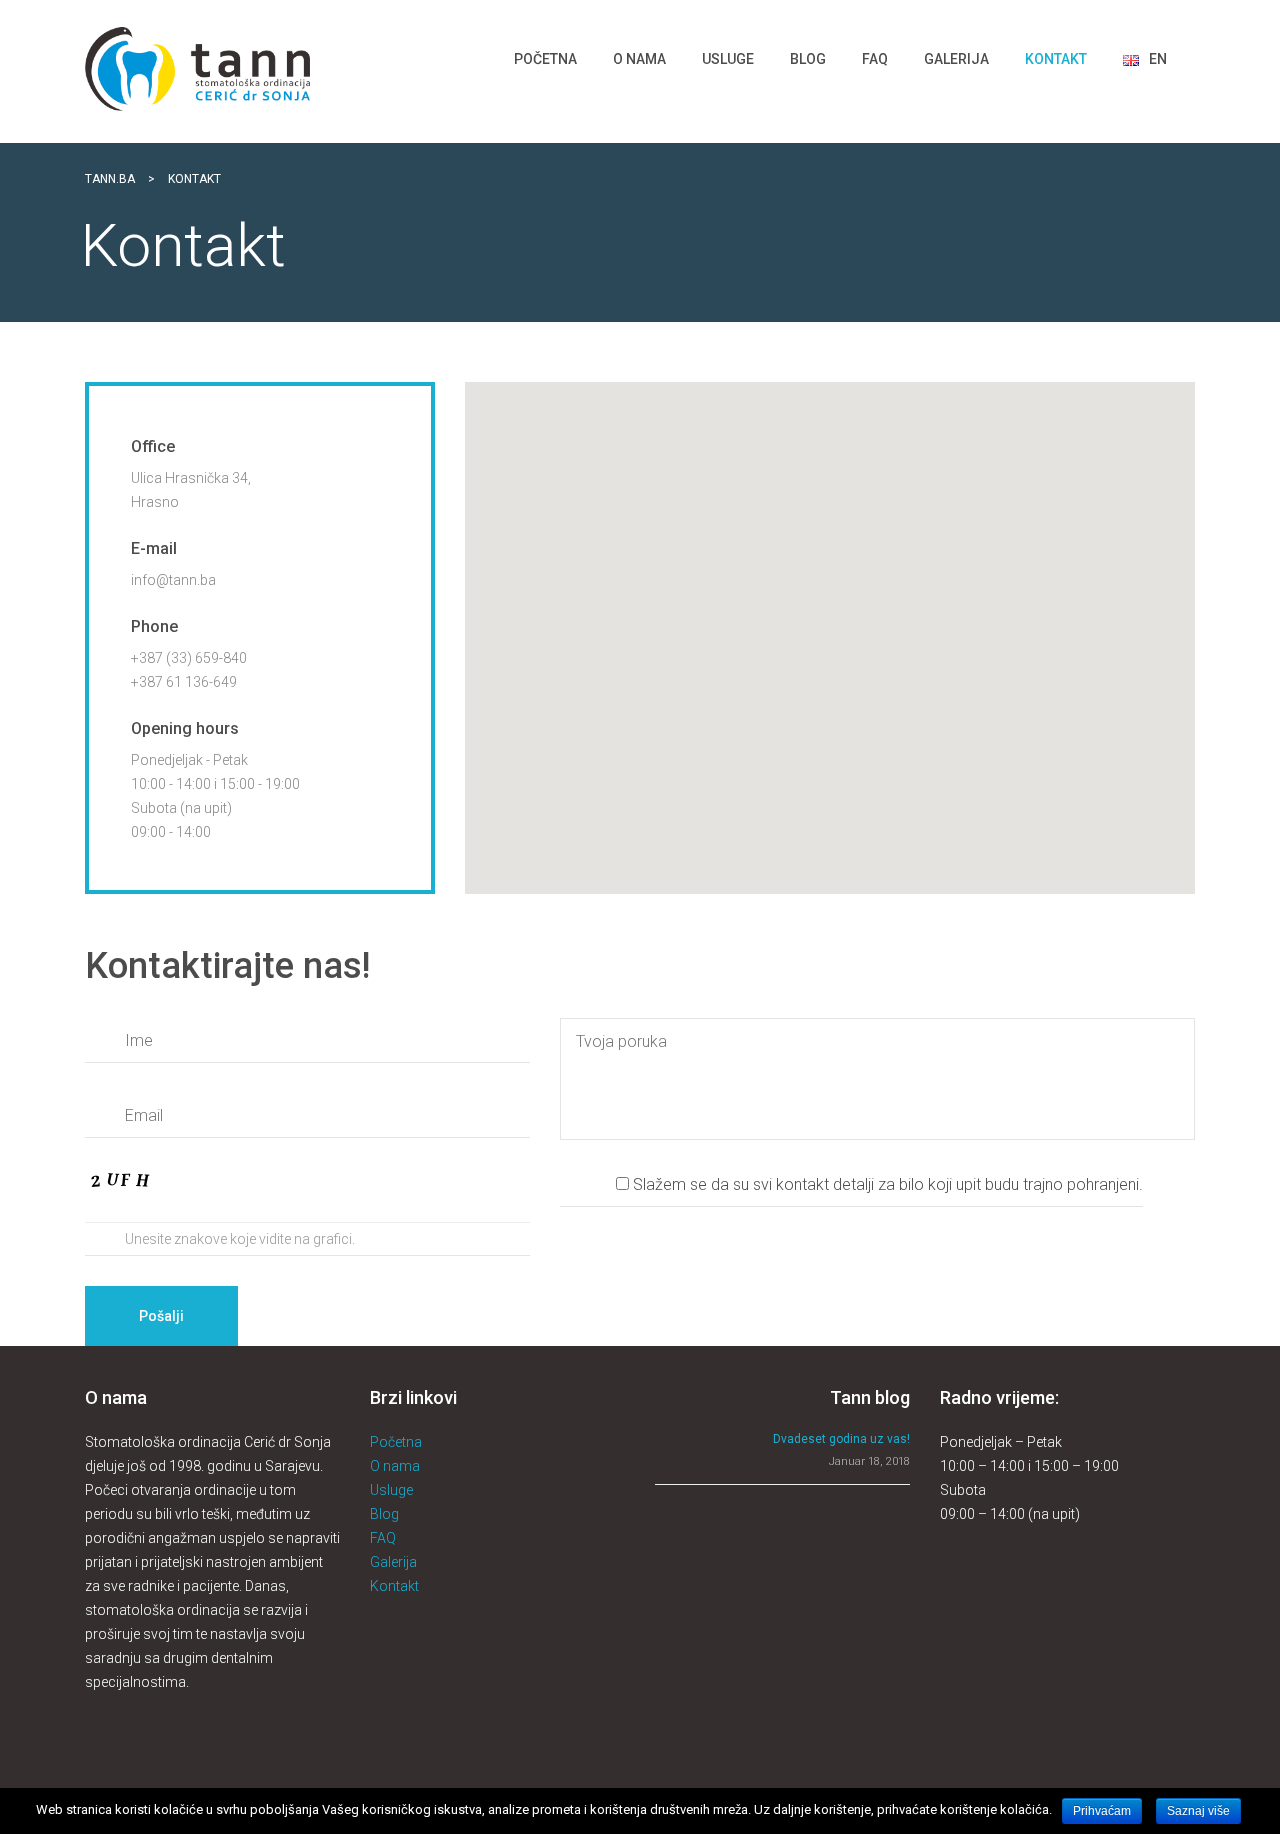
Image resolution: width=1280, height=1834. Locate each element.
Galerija (393, 1562)
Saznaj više (1198, 1811)
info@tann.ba (173, 580)
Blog (384, 1514)
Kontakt (394, 1586)
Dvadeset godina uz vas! (841, 1439)
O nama (395, 1466)
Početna (396, 1442)
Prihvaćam (1102, 1811)
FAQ (383, 1538)
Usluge (391, 1490)
